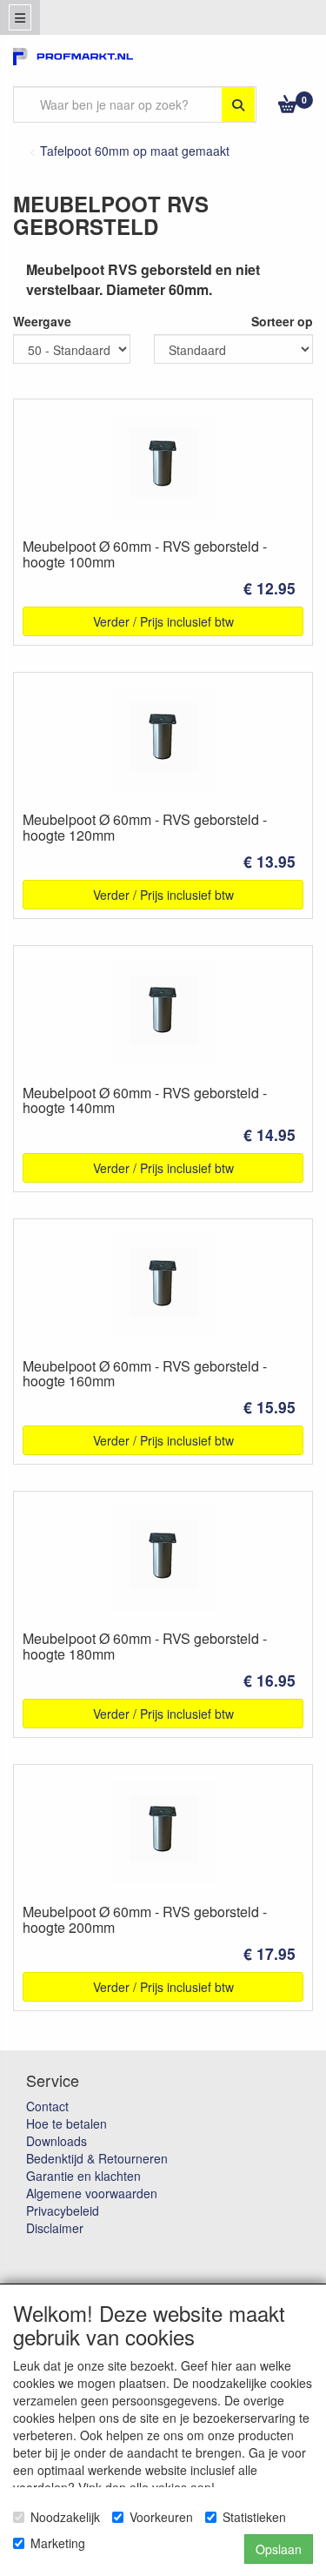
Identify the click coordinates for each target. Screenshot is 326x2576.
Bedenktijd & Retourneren (97, 2158)
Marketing (58, 2543)
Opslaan (279, 2549)
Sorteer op (282, 321)
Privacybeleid (63, 2210)
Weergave (42, 321)
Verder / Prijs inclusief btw (163, 621)
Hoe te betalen (67, 2123)
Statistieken (254, 2517)
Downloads (57, 2141)
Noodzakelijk (65, 2517)
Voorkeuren (161, 2517)
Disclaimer (55, 2228)
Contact (47, 2106)
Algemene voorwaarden (92, 2193)
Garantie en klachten (83, 2176)
